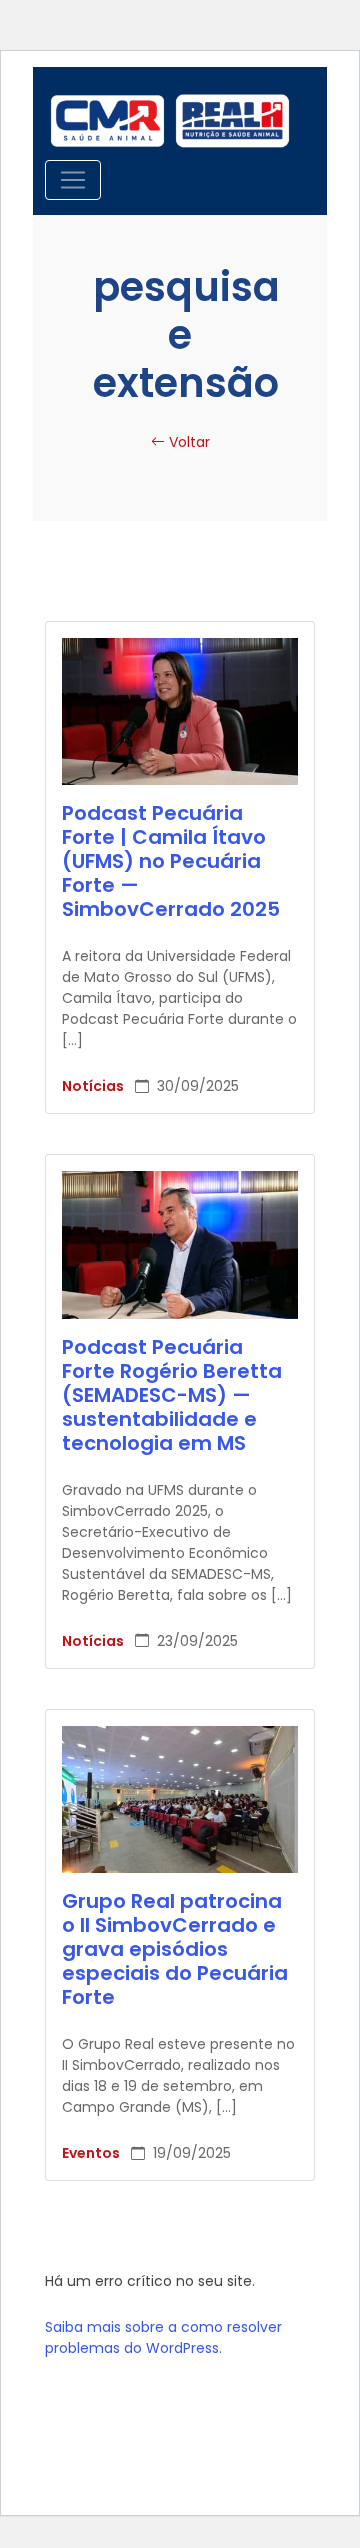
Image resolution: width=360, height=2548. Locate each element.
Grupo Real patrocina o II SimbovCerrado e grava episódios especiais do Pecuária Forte (175, 1949)
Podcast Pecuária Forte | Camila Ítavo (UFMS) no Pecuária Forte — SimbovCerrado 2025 (171, 861)
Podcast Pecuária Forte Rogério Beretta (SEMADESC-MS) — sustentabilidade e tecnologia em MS (172, 1395)
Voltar (187, 442)
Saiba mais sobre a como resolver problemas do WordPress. (163, 2337)
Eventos (92, 2153)
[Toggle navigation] (73, 180)
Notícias (94, 1086)
